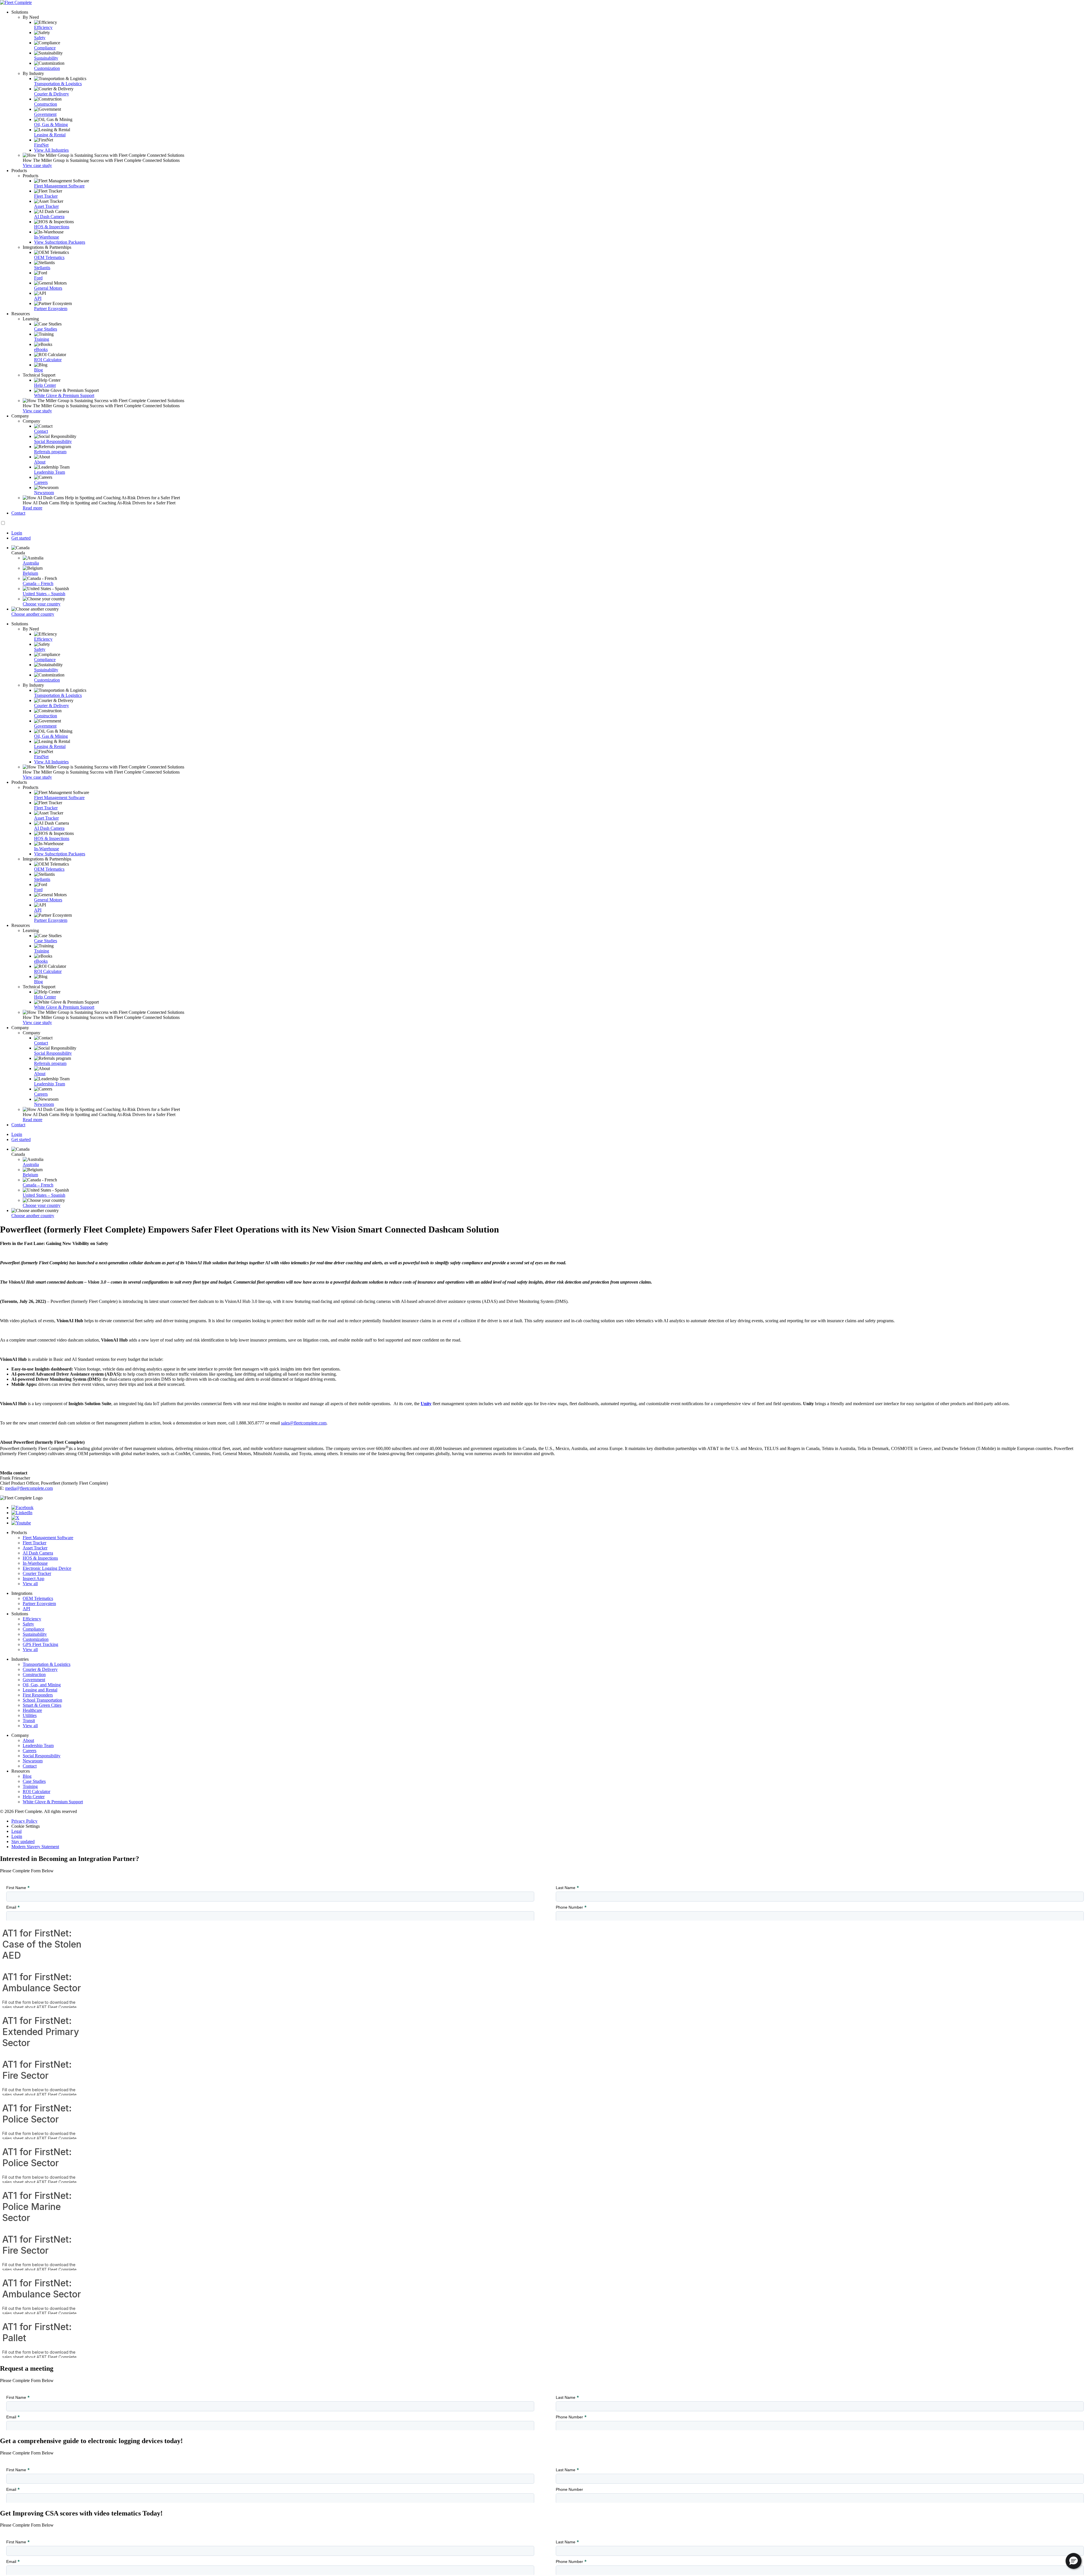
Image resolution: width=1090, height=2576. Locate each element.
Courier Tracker (37, 1573)
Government (45, 114)
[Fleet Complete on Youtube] (21, 1523)
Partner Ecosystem (51, 309)
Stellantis (42, 268)
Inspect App (33, 1579)
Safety (40, 38)
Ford (38, 278)
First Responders (38, 1695)
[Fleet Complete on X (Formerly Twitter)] (15, 1518)
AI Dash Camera (49, 217)
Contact (41, 431)
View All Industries (51, 150)
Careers (41, 482)
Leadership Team (50, 472)
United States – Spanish (44, 594)
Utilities (30, 1715)
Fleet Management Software (59, 186)
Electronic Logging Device (47, 1568)
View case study (37, 165)
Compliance (45, 48)
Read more (33, 508)
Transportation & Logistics (58, 84)
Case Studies (46, 329)
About (40, 462)
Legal (16, 1831)
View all (30, 1584)
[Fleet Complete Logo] (545, 3)
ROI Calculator (48, 360)
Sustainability (46, 58)
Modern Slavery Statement (35, 1847)
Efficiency (43, 27)
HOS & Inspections (52, 227)
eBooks (41, 349)
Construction (46, 104)
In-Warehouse (47, 237)
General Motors (48, 288)
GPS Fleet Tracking (40, 1644)
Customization (47, 68)
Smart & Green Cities (42, 1705)
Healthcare (32, 1710)
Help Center (45, 385)
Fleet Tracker (46, 196)
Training (42, 339)
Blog (38, 370)
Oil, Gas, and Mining (42, 1685)
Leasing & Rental (50, 135)
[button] (1074, 2561)
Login (17, 1836)
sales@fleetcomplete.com (304, 1423)
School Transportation (42, 1700)
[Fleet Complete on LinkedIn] (22, 1513)
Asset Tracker (46, 206)
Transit (29, 1721)
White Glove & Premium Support (64, 395)
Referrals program (50, 452)
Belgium (30, 573)
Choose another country (33, 614)
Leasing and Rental (40, 1690)
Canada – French (38, 583)
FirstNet (41, 145)
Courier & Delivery (52, 94)
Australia (31, 563)
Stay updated (23, 1841)
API (38, 298)
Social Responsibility (53, 441)
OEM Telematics (49, 257)
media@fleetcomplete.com (29, 1488)
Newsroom (44, 493)
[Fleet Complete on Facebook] (22, 1508)
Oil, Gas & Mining (51, 125)
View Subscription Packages (60, 242)
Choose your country (42, 604)
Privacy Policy (24, 1821)
